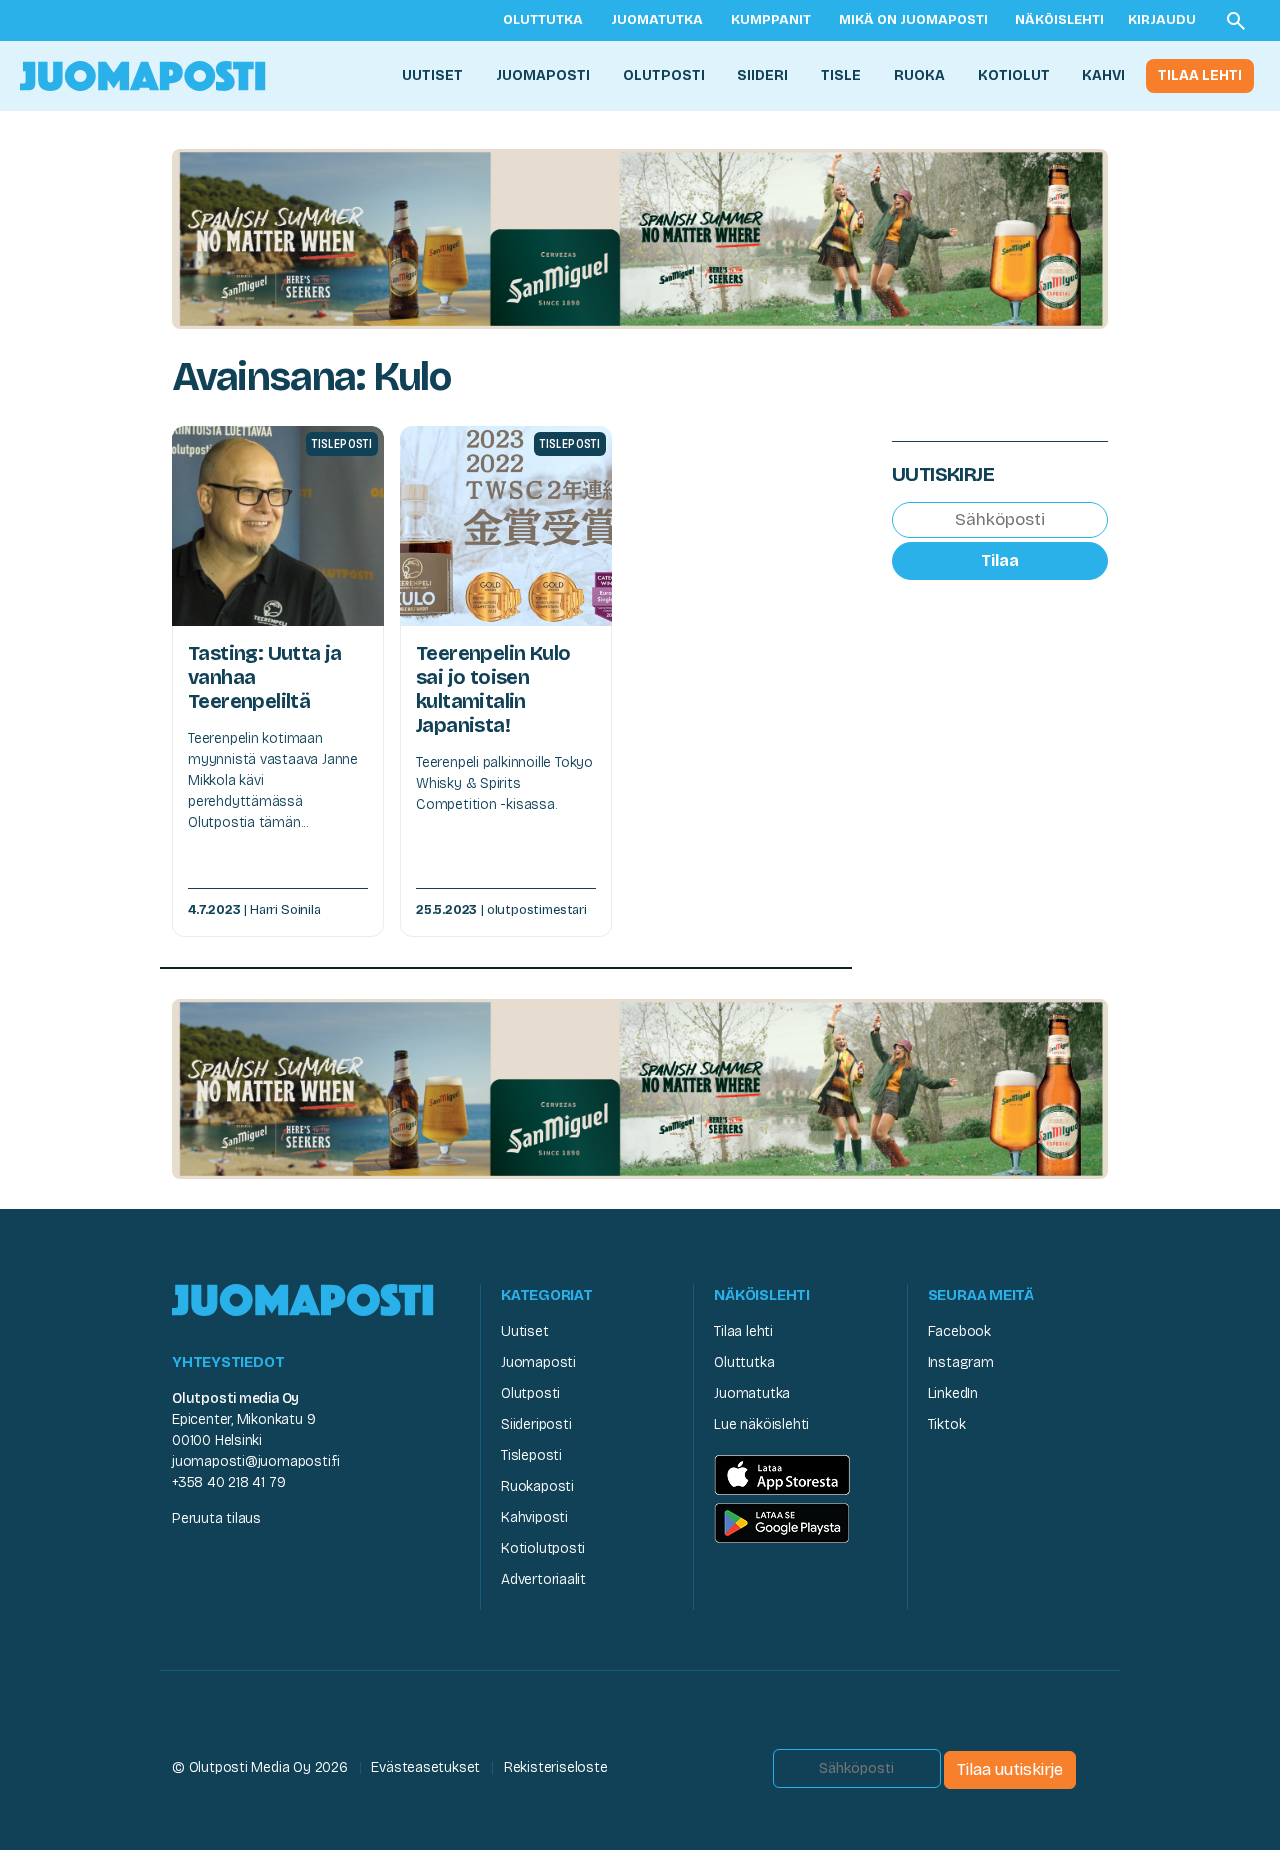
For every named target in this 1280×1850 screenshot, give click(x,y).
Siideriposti (536, 1424)
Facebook (959, 1331)
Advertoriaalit (543, 1579)
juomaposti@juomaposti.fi (256, 1461)
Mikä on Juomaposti (913, 20)
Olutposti (664, 75)
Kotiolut (1014, 75)
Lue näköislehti (761, 1424)
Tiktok (947, 1424)
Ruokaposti (537, 1486)
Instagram (961, 1362)
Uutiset (432, 75)
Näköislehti (1059, 20)
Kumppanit (771, 20)
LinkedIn (953, 1393)
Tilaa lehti (1200, 75)
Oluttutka (543, 20)
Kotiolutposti (543, 1548)
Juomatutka (657, 20)
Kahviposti (534, 1517)
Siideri (762, 75)
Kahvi (1103, 75)
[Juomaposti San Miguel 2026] (640, 237)
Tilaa (1000, 560)
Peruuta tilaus (216, 1518)
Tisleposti (531, 1455)
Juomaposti (543, 75)
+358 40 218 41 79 (228, 1482)
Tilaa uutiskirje (1010, 1769)
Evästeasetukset (425, 1767)
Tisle (841, 75)
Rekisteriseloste (556, 1767)
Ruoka (919, 75)
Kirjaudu (1162, 20)
